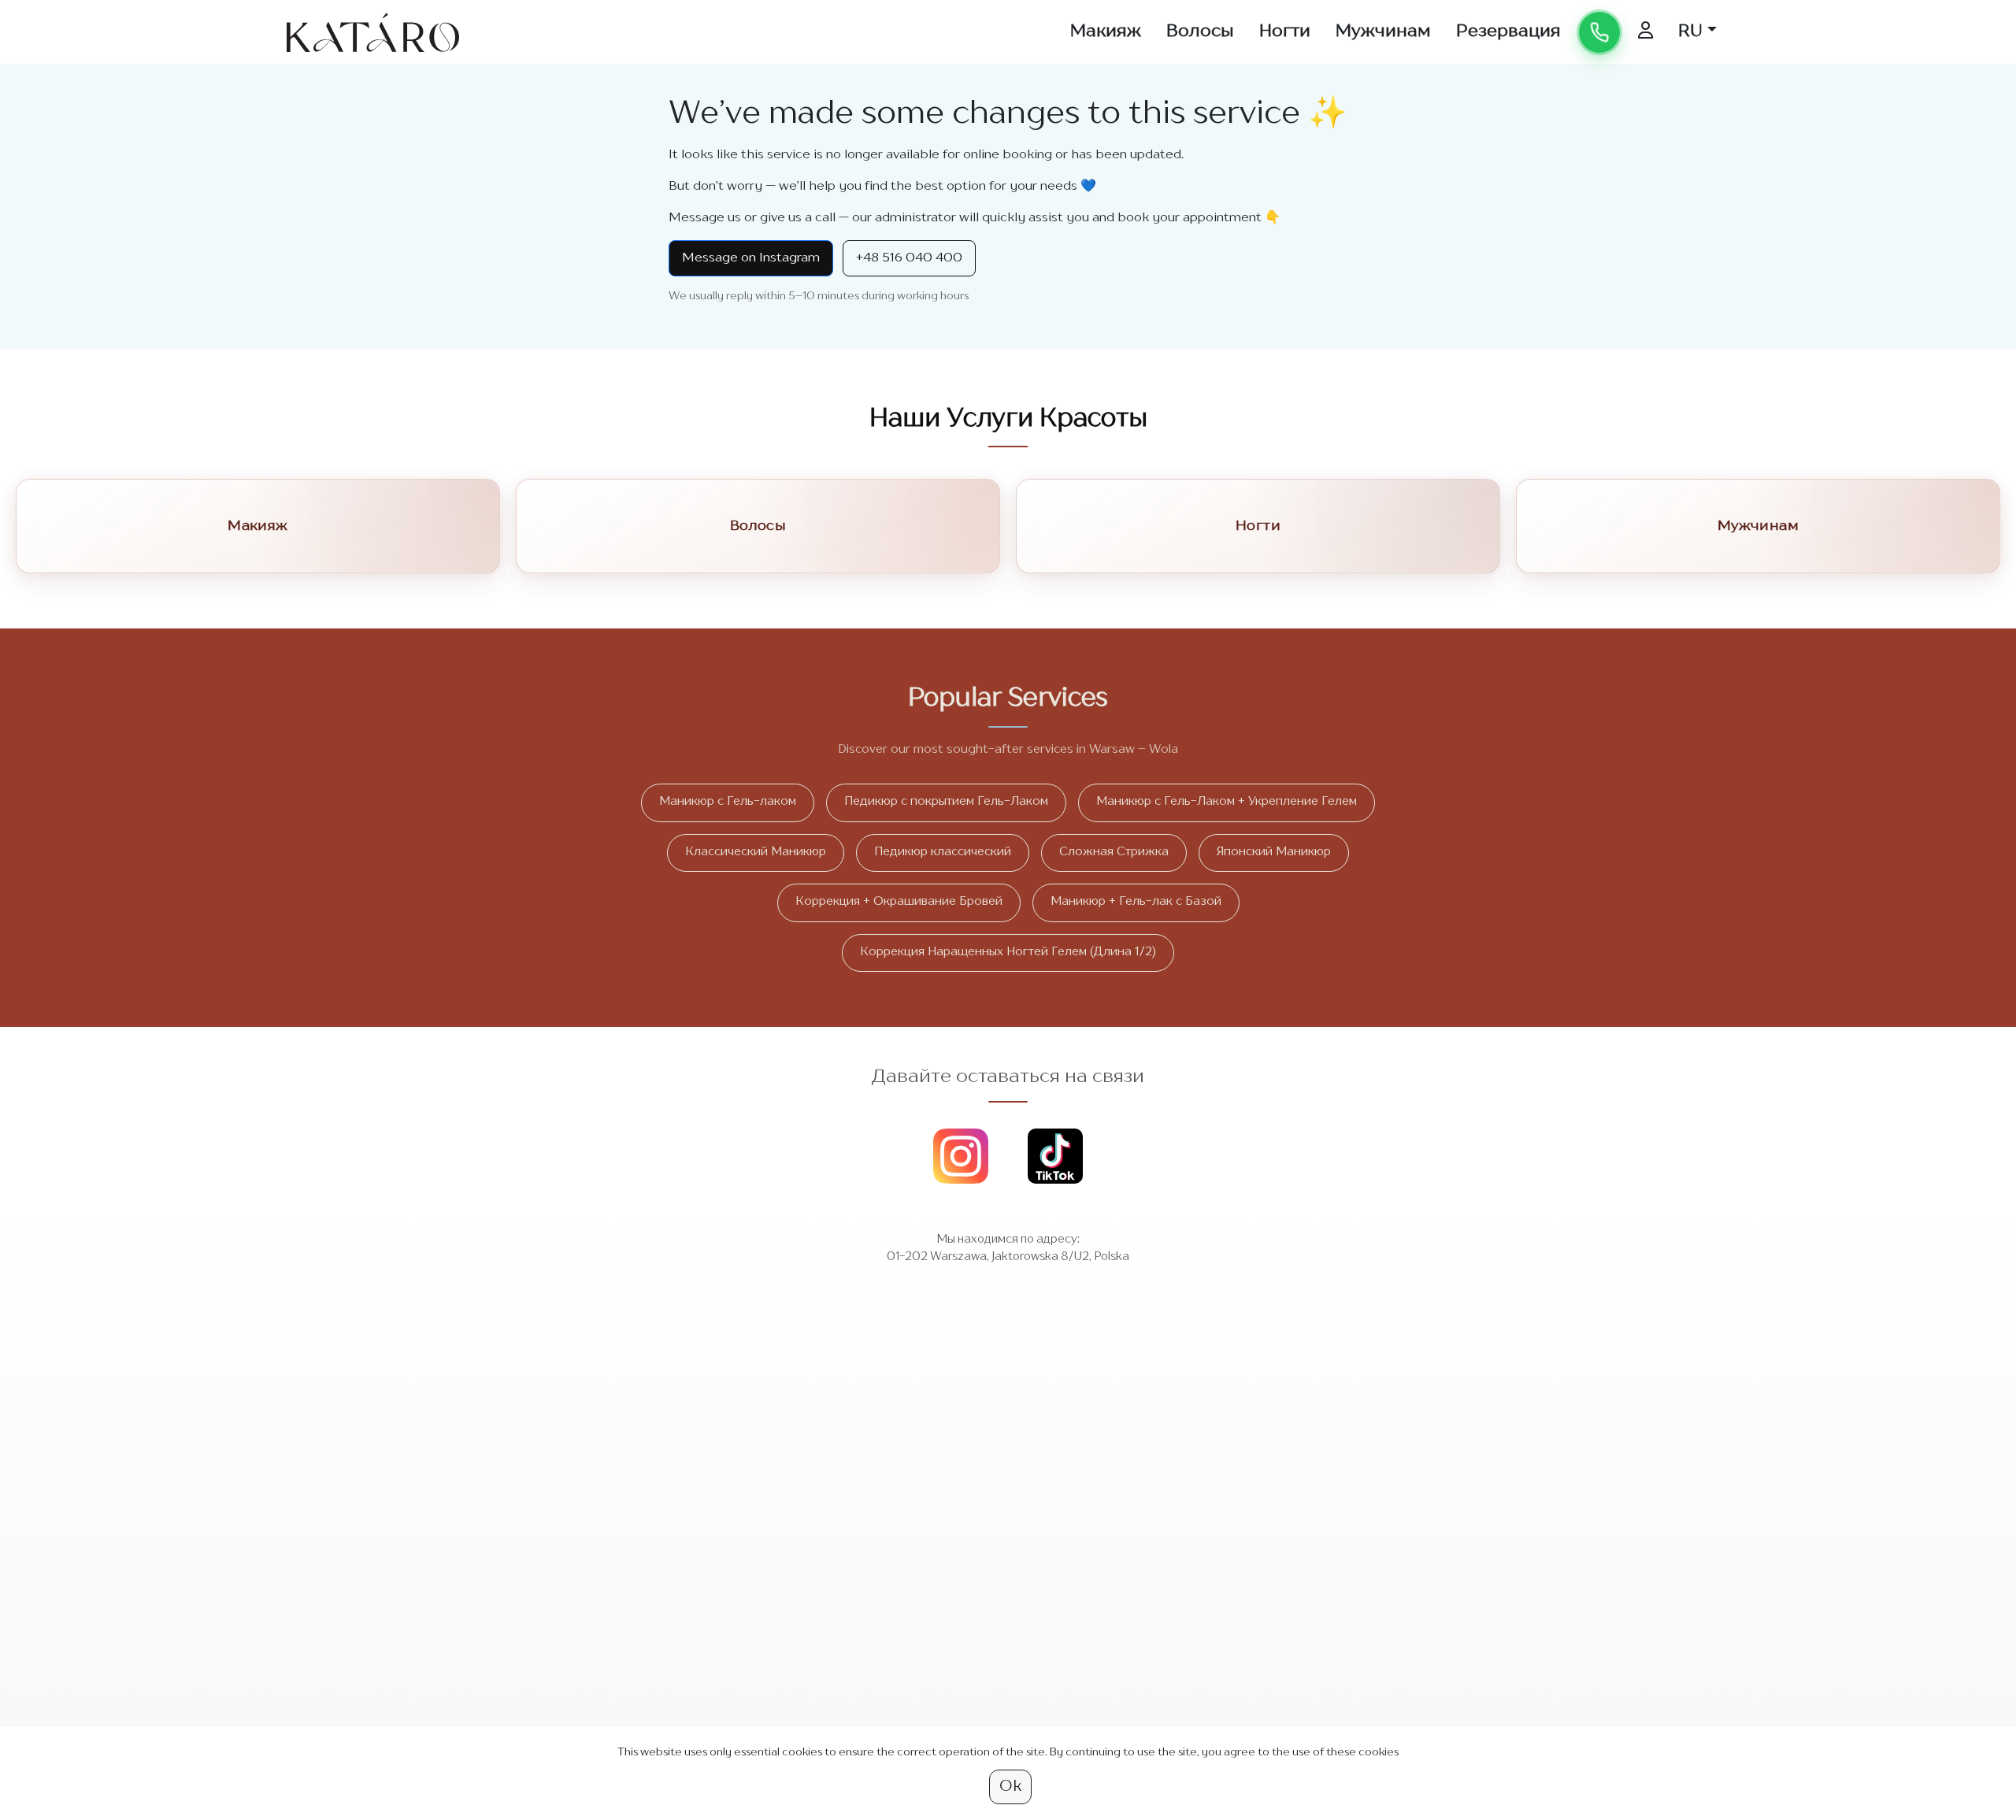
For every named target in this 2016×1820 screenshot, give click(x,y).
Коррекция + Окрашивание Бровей (899, 902)
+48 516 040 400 (909, 258)
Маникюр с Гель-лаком (728, 802)
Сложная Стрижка (1114, 853)
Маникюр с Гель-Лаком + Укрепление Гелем (1227, 802)
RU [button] (1690, 32)
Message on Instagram (751, 258)
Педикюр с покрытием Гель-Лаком (946, 802)
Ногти (1285, 32)
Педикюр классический (943, 853)
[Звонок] (1599, 32)
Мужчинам (1383, 32)
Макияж (1106, 32)
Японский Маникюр (1274, 853)
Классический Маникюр (756, 853)
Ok (1010, 1787)
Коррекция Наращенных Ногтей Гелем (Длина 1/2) (1008, 953)
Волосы (1200, 32)
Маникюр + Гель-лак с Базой (1136, 902)
